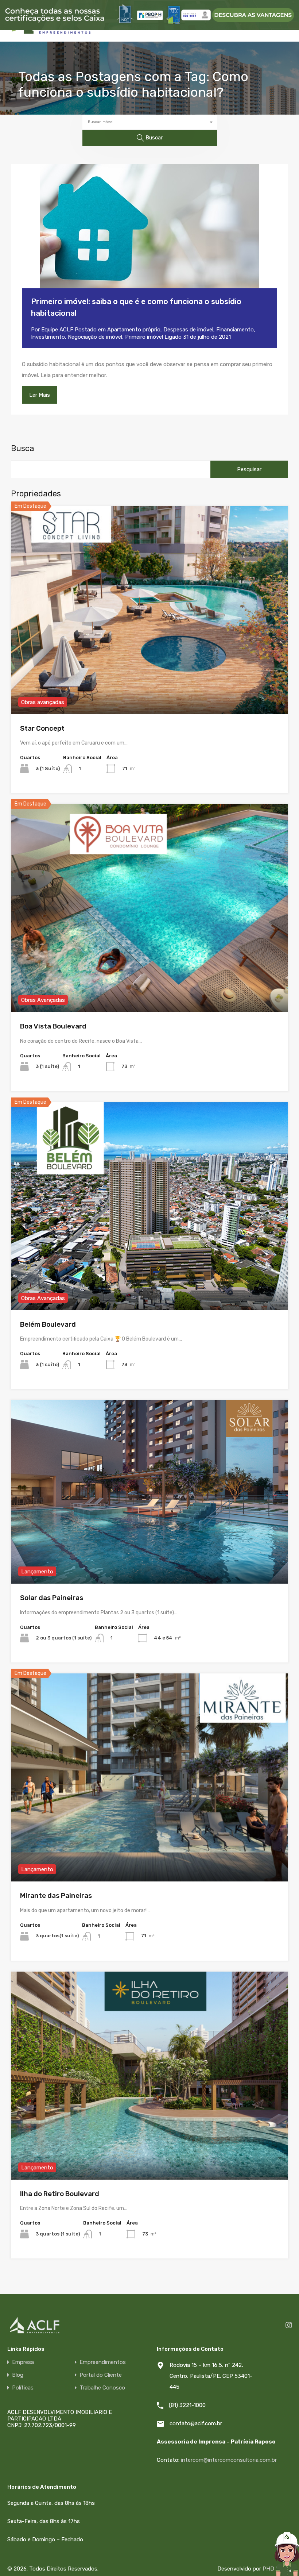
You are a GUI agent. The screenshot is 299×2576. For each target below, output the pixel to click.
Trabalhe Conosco (102, 2388)
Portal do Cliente (101, 2375)
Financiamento (235, 330)
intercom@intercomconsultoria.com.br (229, 2460)
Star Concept (42, 728)
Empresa (23, 2362)
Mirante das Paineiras (56, 1896)
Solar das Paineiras (52, 1598)
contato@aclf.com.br (196, 2423)
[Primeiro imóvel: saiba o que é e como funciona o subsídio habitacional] (149, 237)
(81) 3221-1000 (187, 2405)
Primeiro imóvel (144, 337)
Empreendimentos (103, 2362)
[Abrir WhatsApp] (268, 2561)
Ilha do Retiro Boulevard (60, 2194)
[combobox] (150, 122)
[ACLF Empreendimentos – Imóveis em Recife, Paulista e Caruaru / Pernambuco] (51, 33)
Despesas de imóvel (188, 330)
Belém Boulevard (48, 1324)
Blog (18, 2375)
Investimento (48, 337)
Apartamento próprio (134, 330)
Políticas (23, 2388)
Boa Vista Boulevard (53, 1026)
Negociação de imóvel (95, 337)
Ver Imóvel (150, 672)
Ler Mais (40, 395)
